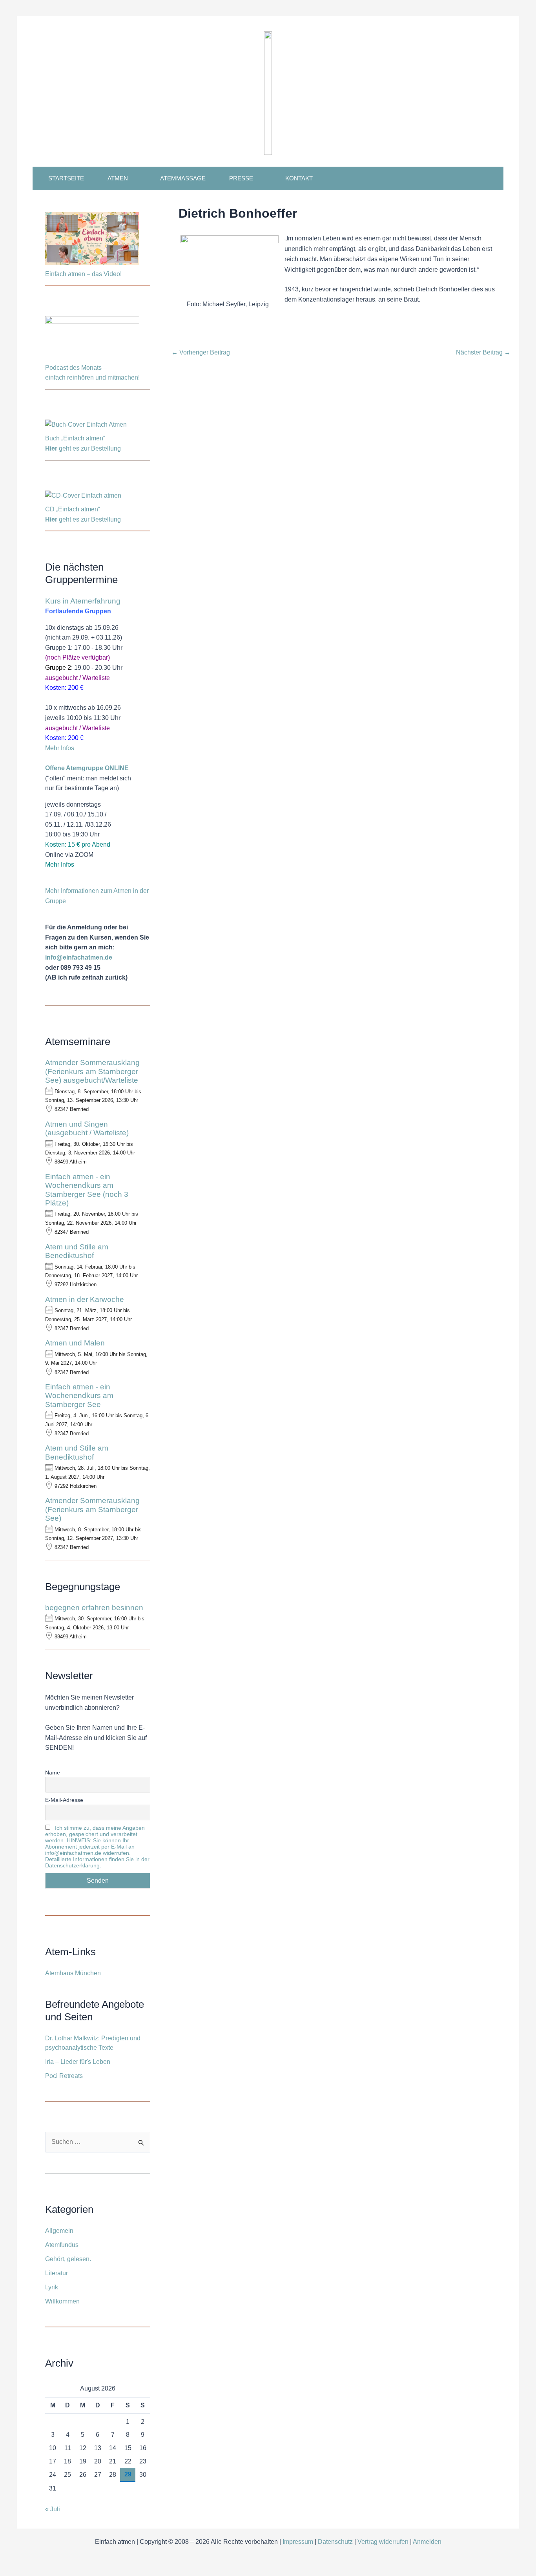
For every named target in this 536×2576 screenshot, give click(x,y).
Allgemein (59, 2231)
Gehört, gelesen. (68, 2259)
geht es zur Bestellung (83, 448)
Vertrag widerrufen (383, 2542)
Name (53, 1772)
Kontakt (299, 178)
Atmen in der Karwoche (85, 1299)
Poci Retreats (64, 2076)
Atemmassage (183, 178)
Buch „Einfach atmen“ (76, 438)
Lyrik (52, 2287)
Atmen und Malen (75, 1343)
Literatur (57, 2273)
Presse (241, 178)
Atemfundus (62, 2245)
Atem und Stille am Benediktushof (77, 1251)
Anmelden (427, 2542)
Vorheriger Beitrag (201, 353)
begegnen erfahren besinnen (94, 1608)
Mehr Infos (60, 748)
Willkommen (62, 2301)
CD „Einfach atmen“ (73, 509)
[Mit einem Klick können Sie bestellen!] (86, 426)
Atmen (118, 178)
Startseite (66, 178)
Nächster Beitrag (483, 353)
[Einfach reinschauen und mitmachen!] (92, 240)
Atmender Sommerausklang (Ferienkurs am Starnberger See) (92, 1509)
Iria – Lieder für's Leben (78, 2062)
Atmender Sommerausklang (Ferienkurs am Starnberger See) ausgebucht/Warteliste (92, 1071)
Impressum (298, 2542)
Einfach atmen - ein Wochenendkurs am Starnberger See (79, 1396)
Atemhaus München (73, 1973)
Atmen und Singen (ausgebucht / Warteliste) (87, 1128)
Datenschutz (335, 2542)
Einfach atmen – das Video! (83, 274)
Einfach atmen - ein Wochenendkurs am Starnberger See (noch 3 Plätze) (87, 1190)
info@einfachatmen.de (79, 957)
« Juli (53, 2509)
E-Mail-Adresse (64, 1800)
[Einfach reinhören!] (92, 339)
